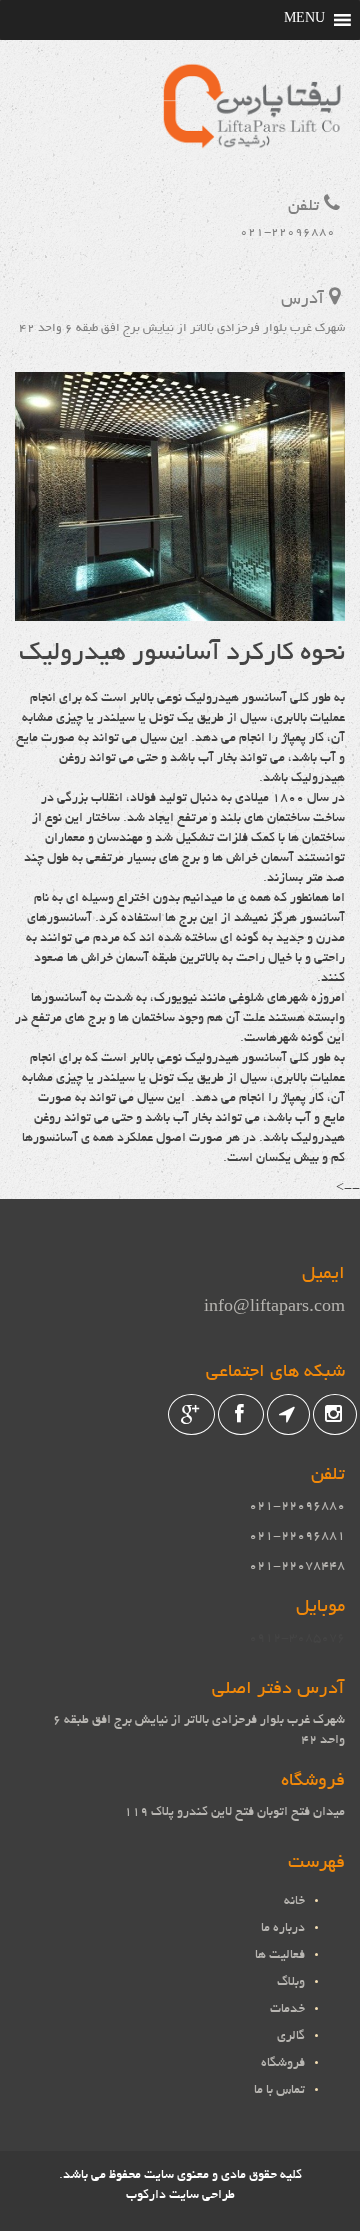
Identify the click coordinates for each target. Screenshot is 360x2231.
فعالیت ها (280, 1956)
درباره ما (283, 1929)
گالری (291, 2037)
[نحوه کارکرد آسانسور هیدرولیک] (180, 611)
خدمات (287, 2010)
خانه (294, 1902)
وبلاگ (291, 1983)
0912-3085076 (297, 1639)
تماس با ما (279, 2091)
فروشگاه (283, 2064)
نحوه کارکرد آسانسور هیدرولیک (182, 654)
